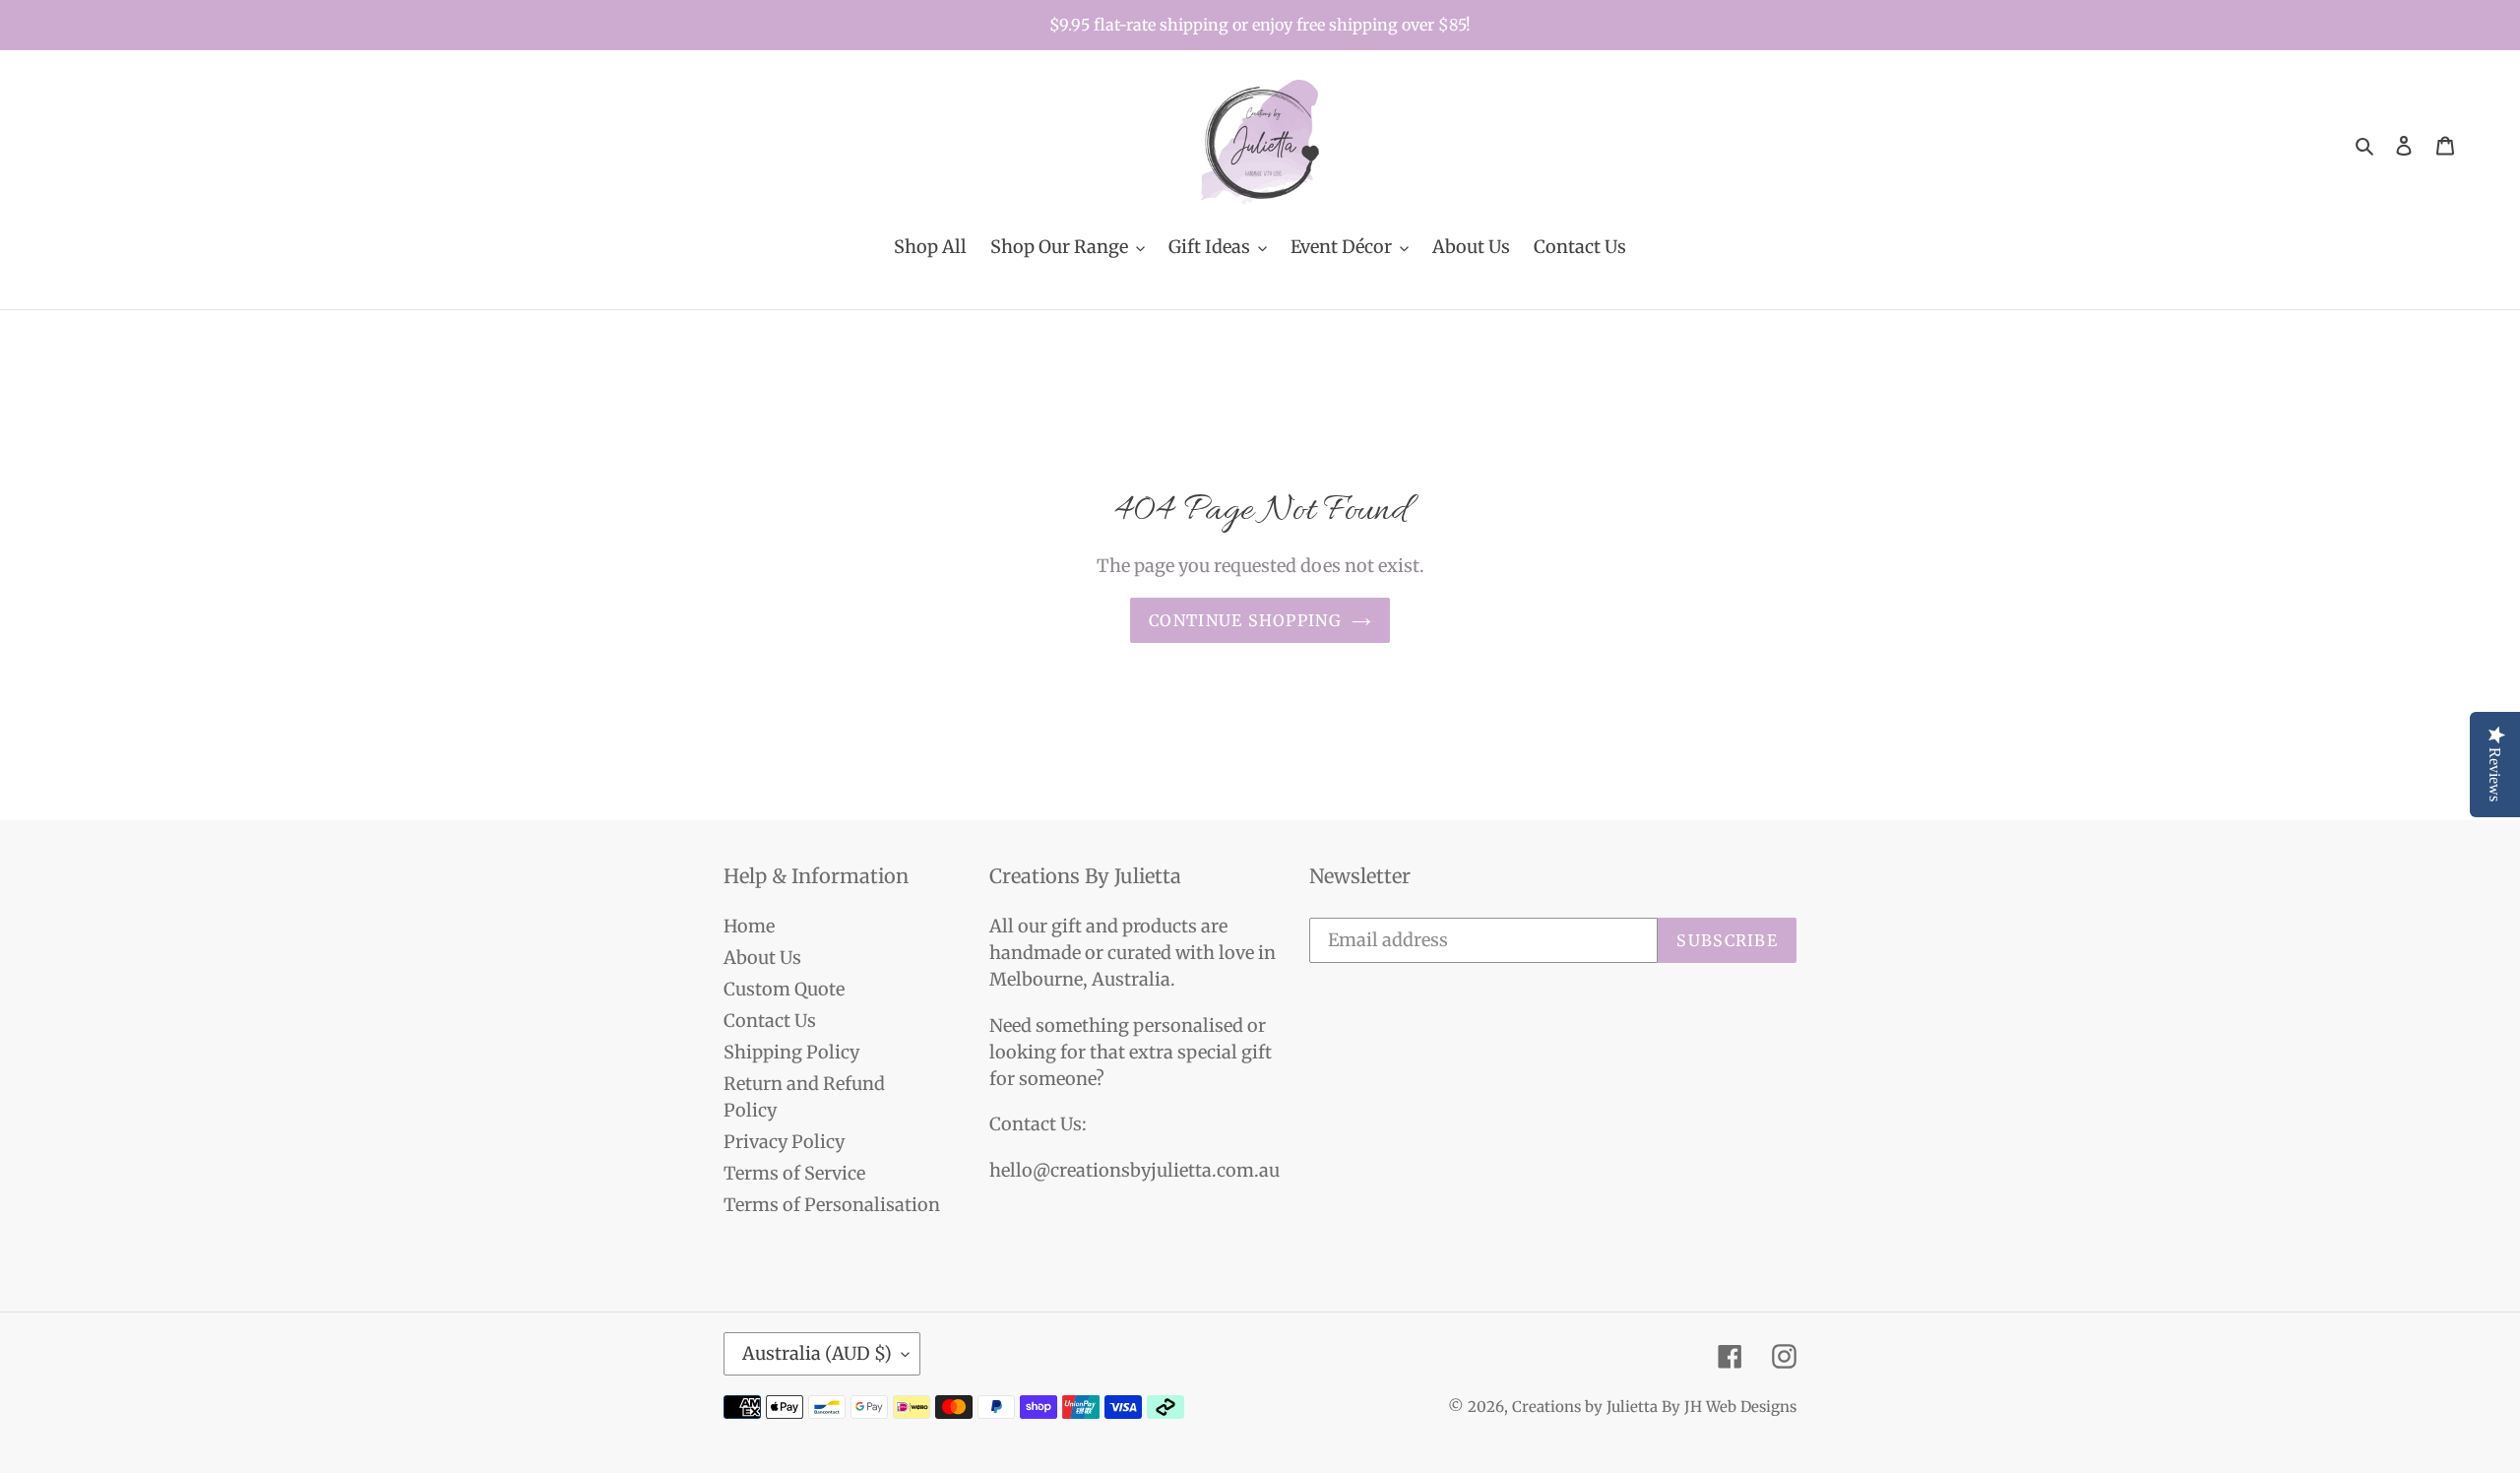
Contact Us (770, 1021)
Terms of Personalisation (832, 1205)
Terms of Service (794, 1173)
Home (749, 926)
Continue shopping (1245, 620)
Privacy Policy (784, 1142)
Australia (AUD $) (817, 1353)
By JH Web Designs (1729, 1407)
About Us (762, 958)
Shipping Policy (791, 1052)
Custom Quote (784, 989)
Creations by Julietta (1585, 1407)
